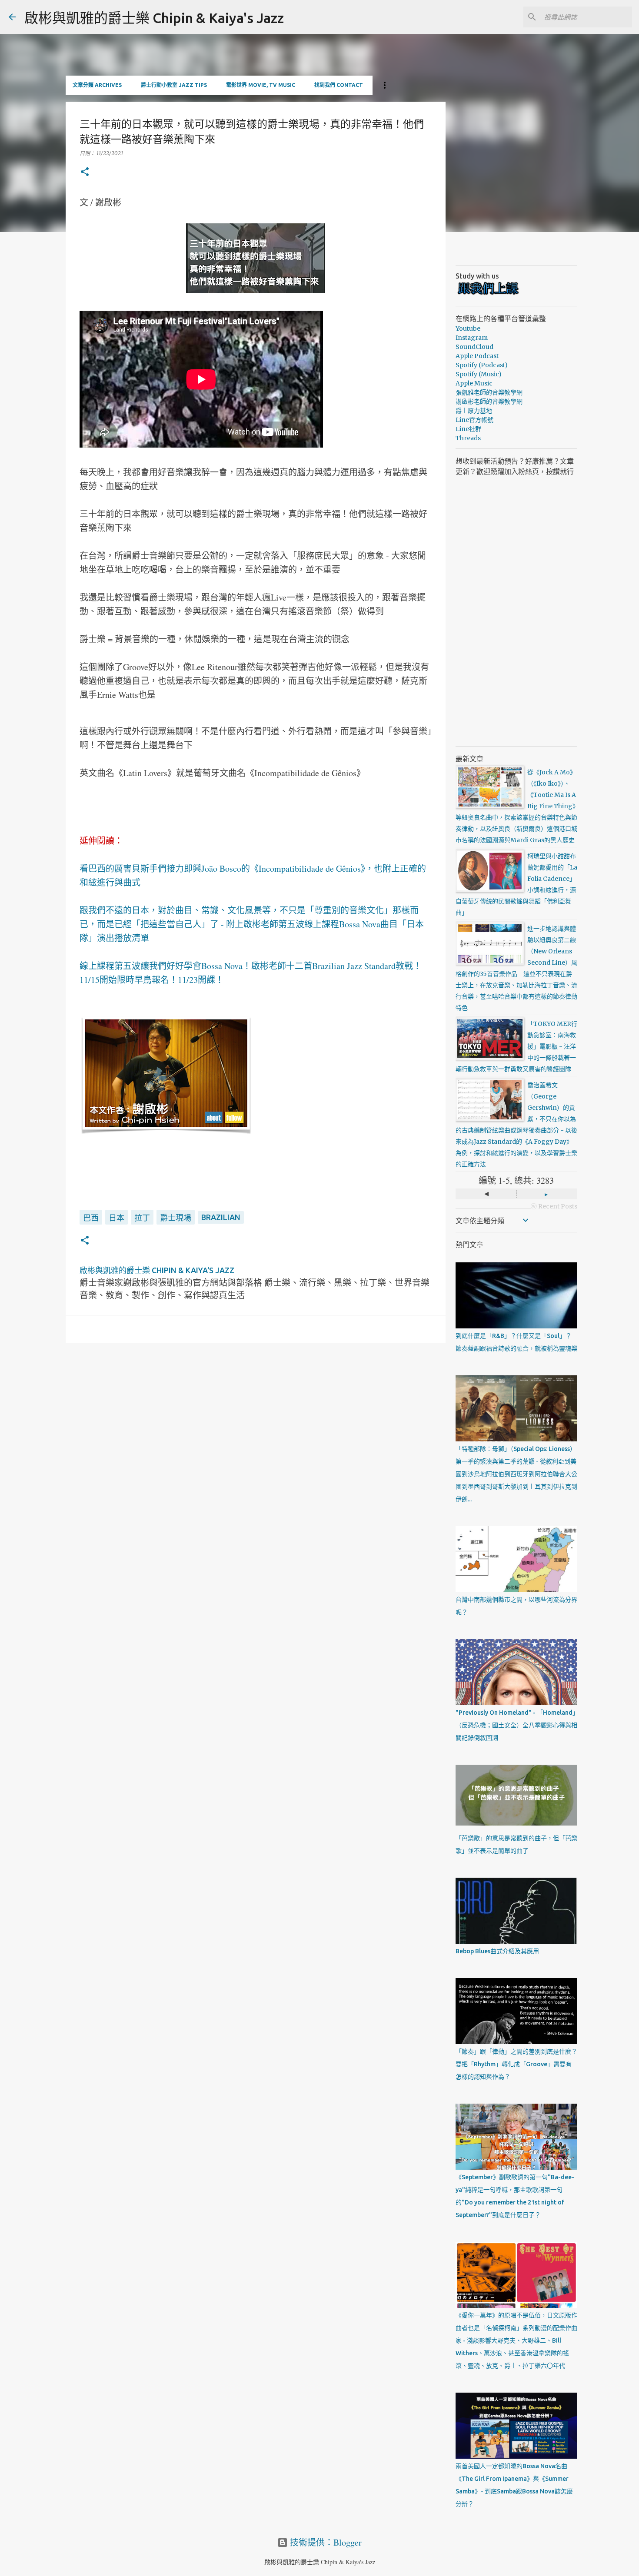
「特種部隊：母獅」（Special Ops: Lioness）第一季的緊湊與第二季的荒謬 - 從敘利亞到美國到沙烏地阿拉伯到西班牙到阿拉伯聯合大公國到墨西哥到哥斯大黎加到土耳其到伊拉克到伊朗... (516, 1474)
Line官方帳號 (474, 420)
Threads (468, 438)
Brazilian (221, 1217)
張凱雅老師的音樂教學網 (489, 392)
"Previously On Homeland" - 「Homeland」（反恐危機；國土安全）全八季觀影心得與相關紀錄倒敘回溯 (516, 1725)
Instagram (472, 338)
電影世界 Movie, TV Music (261, 85)
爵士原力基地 (474, 411)
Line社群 (468, 429)
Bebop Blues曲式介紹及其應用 (497, 1951)
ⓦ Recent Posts (554, 1206)
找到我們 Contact (339, 85)
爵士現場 (176, 1218)
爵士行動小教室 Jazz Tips (174, 85)
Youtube (468, 329)
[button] (85, 172)
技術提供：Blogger (325, 2542)
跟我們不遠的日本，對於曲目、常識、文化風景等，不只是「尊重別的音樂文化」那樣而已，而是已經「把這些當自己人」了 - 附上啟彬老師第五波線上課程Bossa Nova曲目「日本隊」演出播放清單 (252, 924)
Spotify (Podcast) (482, 365)
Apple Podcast (477, 356)
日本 (116, 1218)
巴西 (91, 1218)
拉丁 (142, 1218)
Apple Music (474, 383)
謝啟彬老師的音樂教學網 (489, 402)
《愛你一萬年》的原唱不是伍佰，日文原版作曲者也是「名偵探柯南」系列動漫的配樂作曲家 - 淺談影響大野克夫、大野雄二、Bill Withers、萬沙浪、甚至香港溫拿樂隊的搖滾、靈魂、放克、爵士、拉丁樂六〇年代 (516, 2340)
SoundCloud (474, 347)
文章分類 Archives (97, 85)
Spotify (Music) (479, 374)
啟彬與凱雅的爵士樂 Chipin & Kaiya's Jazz (154, 18)
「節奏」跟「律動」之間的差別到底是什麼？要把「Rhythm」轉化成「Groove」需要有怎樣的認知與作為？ (516, 2064)
